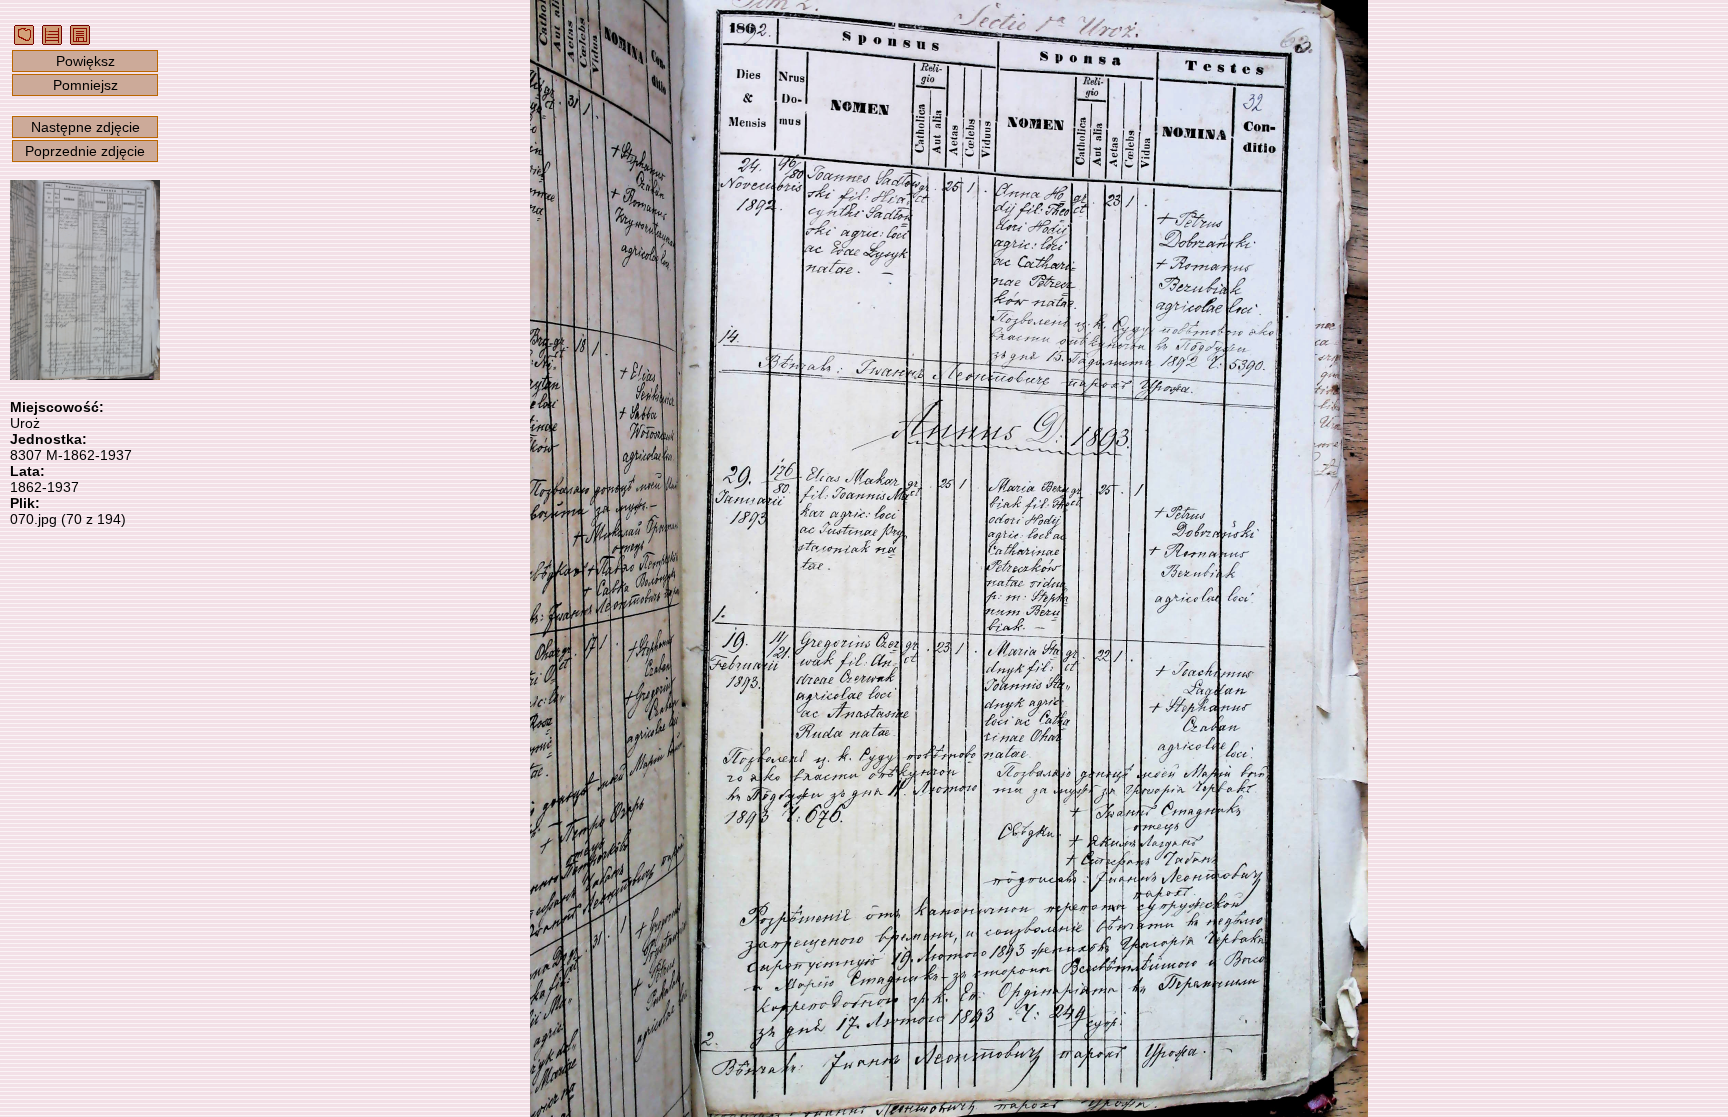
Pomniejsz (85, 85)
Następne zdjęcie (85, 127)
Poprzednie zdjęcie (85, 151)
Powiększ (85, 61)
